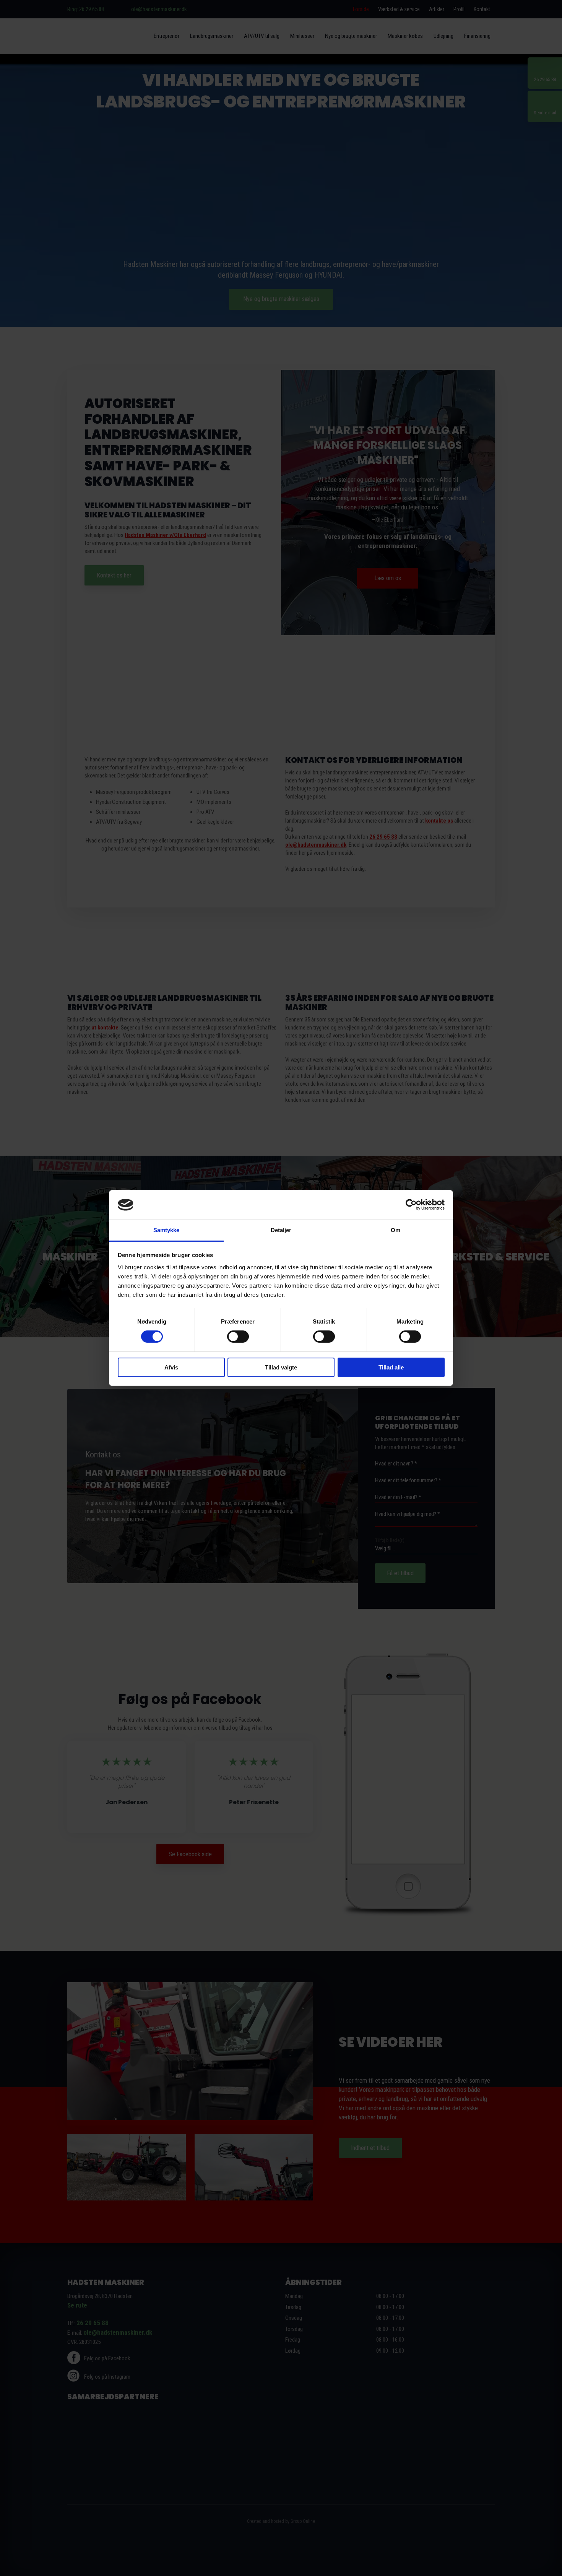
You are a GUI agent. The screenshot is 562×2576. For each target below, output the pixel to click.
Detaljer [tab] (281, 1230)
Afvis (171, 1367)
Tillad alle (391, 1367)
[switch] (238, 1337)
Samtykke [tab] (166, 1230)
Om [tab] (396, 1230)
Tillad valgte (281, 1367)
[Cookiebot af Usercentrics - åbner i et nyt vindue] (411, 1205)
